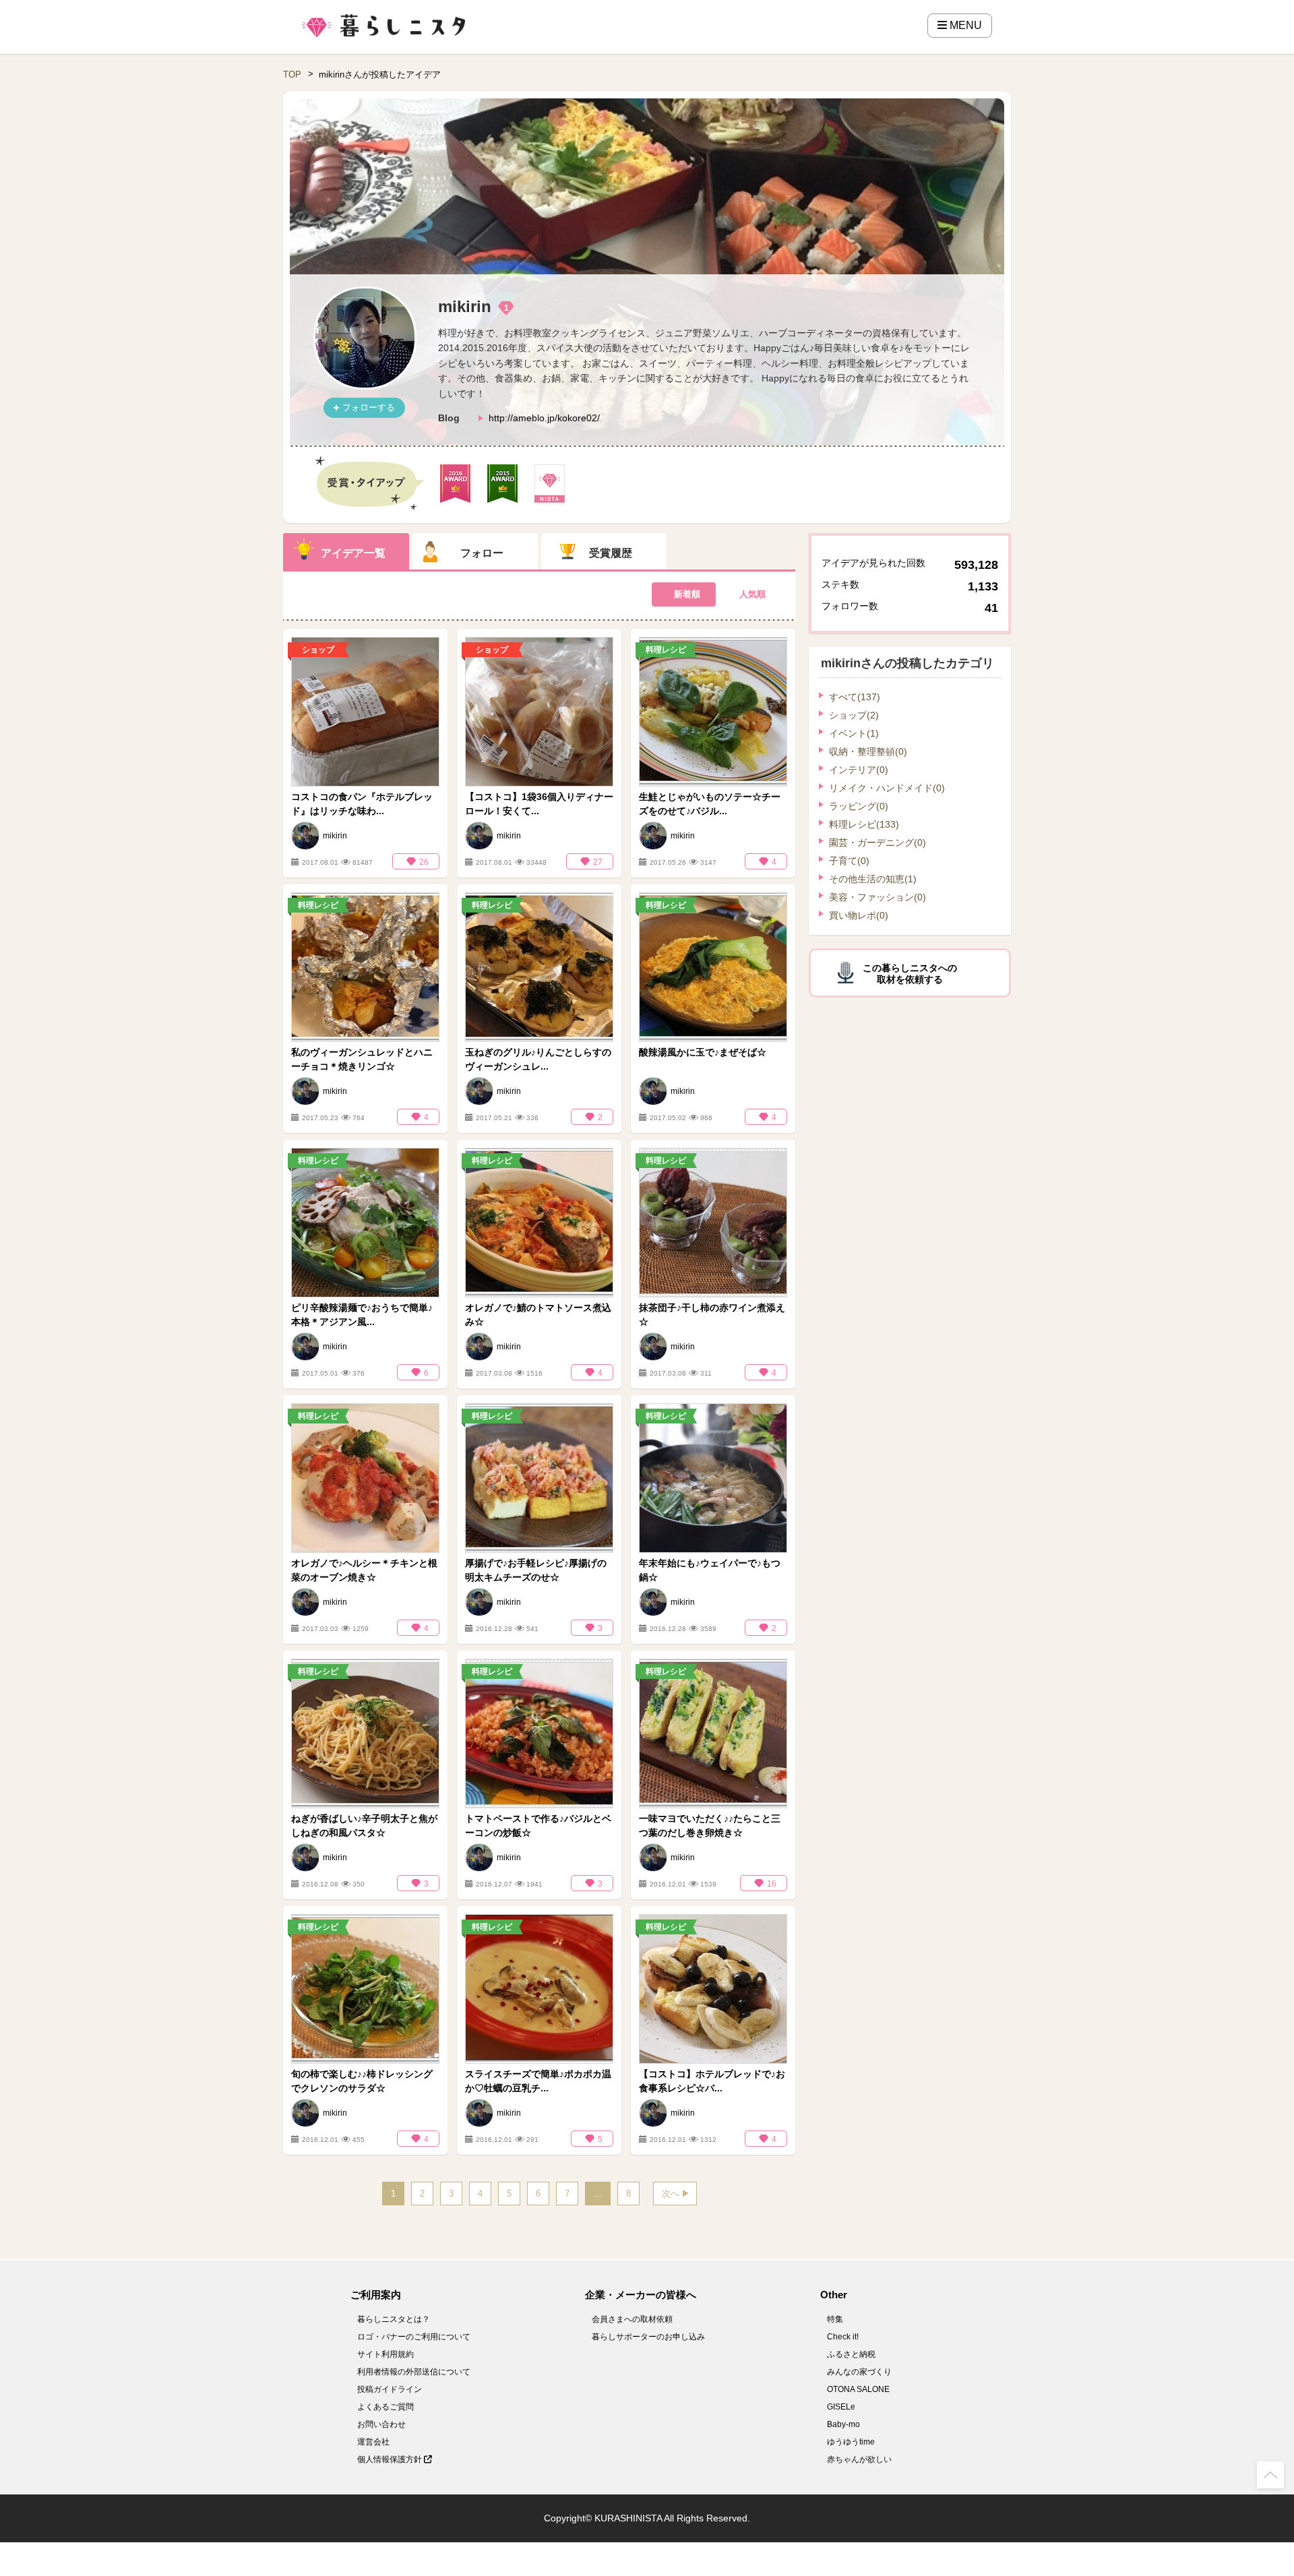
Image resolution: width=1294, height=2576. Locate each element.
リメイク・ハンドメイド (887, 788)
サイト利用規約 (386, 2354)
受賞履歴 (611, 553)
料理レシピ (864, 824)
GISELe (841, 2407)
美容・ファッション (877, 897)
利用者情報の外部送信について (414, 2372)
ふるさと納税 (851, 2354)
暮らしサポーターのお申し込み (648, 2337)
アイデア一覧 (353, 553)
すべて (855, 697)
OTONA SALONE (858, 2389)
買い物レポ (859, 915)
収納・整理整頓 (868, 752)
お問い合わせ (381, 2424)
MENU (964, 25)
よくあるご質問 (386, 2407)
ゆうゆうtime (851, 2442)
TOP (292, 74)
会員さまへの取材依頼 (632, 2319)
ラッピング (859, 806)
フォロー (482, 553)
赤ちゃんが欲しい (859, 2459)
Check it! (843, 2337)
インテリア (859, 770)
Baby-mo (843, 2424)
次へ (671, 2194)
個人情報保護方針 (391, 2459)
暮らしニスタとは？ (394, 2319)
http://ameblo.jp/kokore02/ (544, 418)
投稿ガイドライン (390, 2389)
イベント (854, 733)
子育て (849, 861)
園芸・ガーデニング (877, 842)
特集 (835, 2319)
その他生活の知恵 (873, 879)
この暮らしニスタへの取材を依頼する (910, 974)
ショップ (854, 715)
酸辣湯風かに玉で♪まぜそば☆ (703, 1052)
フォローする (369, 407)
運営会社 (373, 2442)
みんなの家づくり (859, 2372)
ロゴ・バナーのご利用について (414, 2337)
